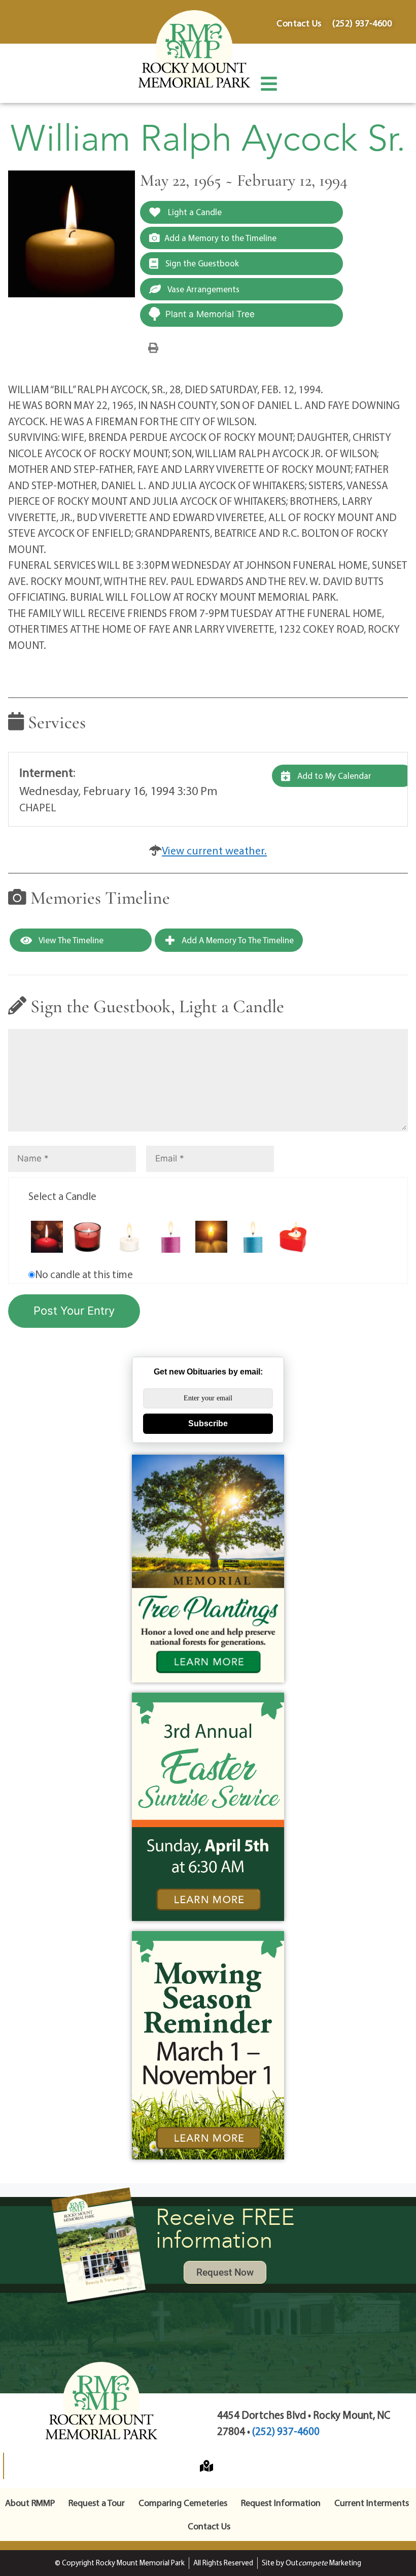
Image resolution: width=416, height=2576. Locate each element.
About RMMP (30, 2503)
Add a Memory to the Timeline (220, 238)
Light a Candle (194, 212)
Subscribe (208, 1423)
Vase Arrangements (203, 289)
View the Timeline (70, 940)
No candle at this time (84, 1274)
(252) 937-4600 (286, 2431)
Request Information (281, 2503)
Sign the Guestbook (201, 263)
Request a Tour (97, 2503)
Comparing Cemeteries (183, 2503)
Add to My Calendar (333, 776)
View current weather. (214, 850)
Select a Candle (62, 1196)
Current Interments (372, 2503)
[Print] (153, 347)
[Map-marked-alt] (206, 2466)
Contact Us (209, 2526)
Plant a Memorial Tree (210, 314)
